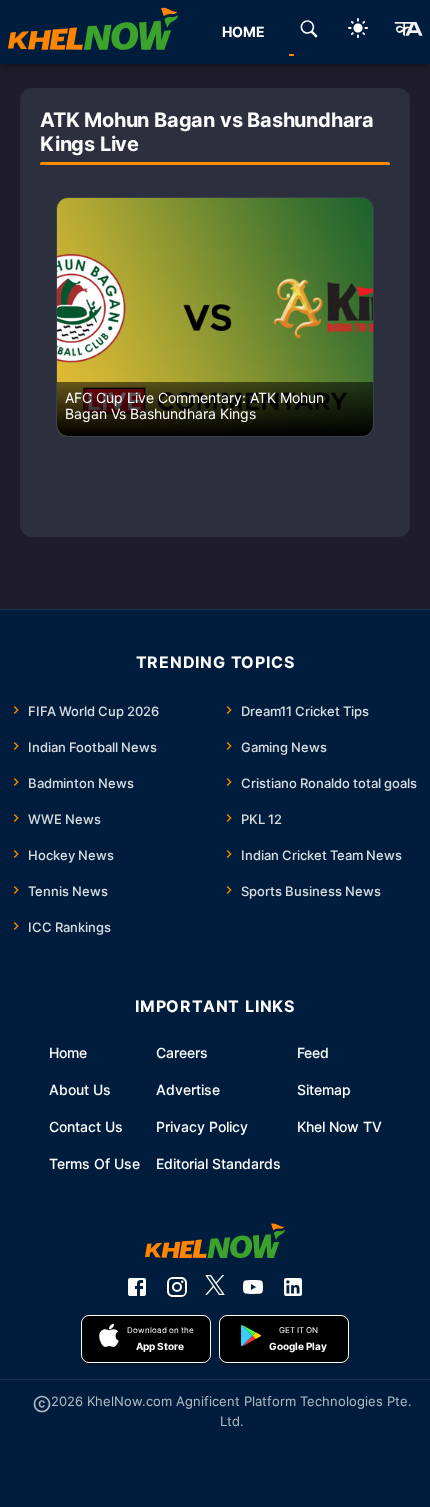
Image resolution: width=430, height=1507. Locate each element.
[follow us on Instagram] (177, 1287)
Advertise (188, 1089)
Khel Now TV (339, 1126)
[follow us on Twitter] (215, 1287)
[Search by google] (309, 32)
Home (68, 1052)
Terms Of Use (94, 1163)
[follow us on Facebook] (137, 1287)
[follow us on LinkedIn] (293, 1287)
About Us (80, 1089)
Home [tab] (243, 31)
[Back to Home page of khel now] (93, 32)
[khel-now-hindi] (408, 32)
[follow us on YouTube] (253, 1287)
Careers (182, 1052)
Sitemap (324, 1089)
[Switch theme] (358, 31)
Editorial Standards (218, 1163)
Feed (313, 1052)
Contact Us (86, 1126)
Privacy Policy (202, 1126)
